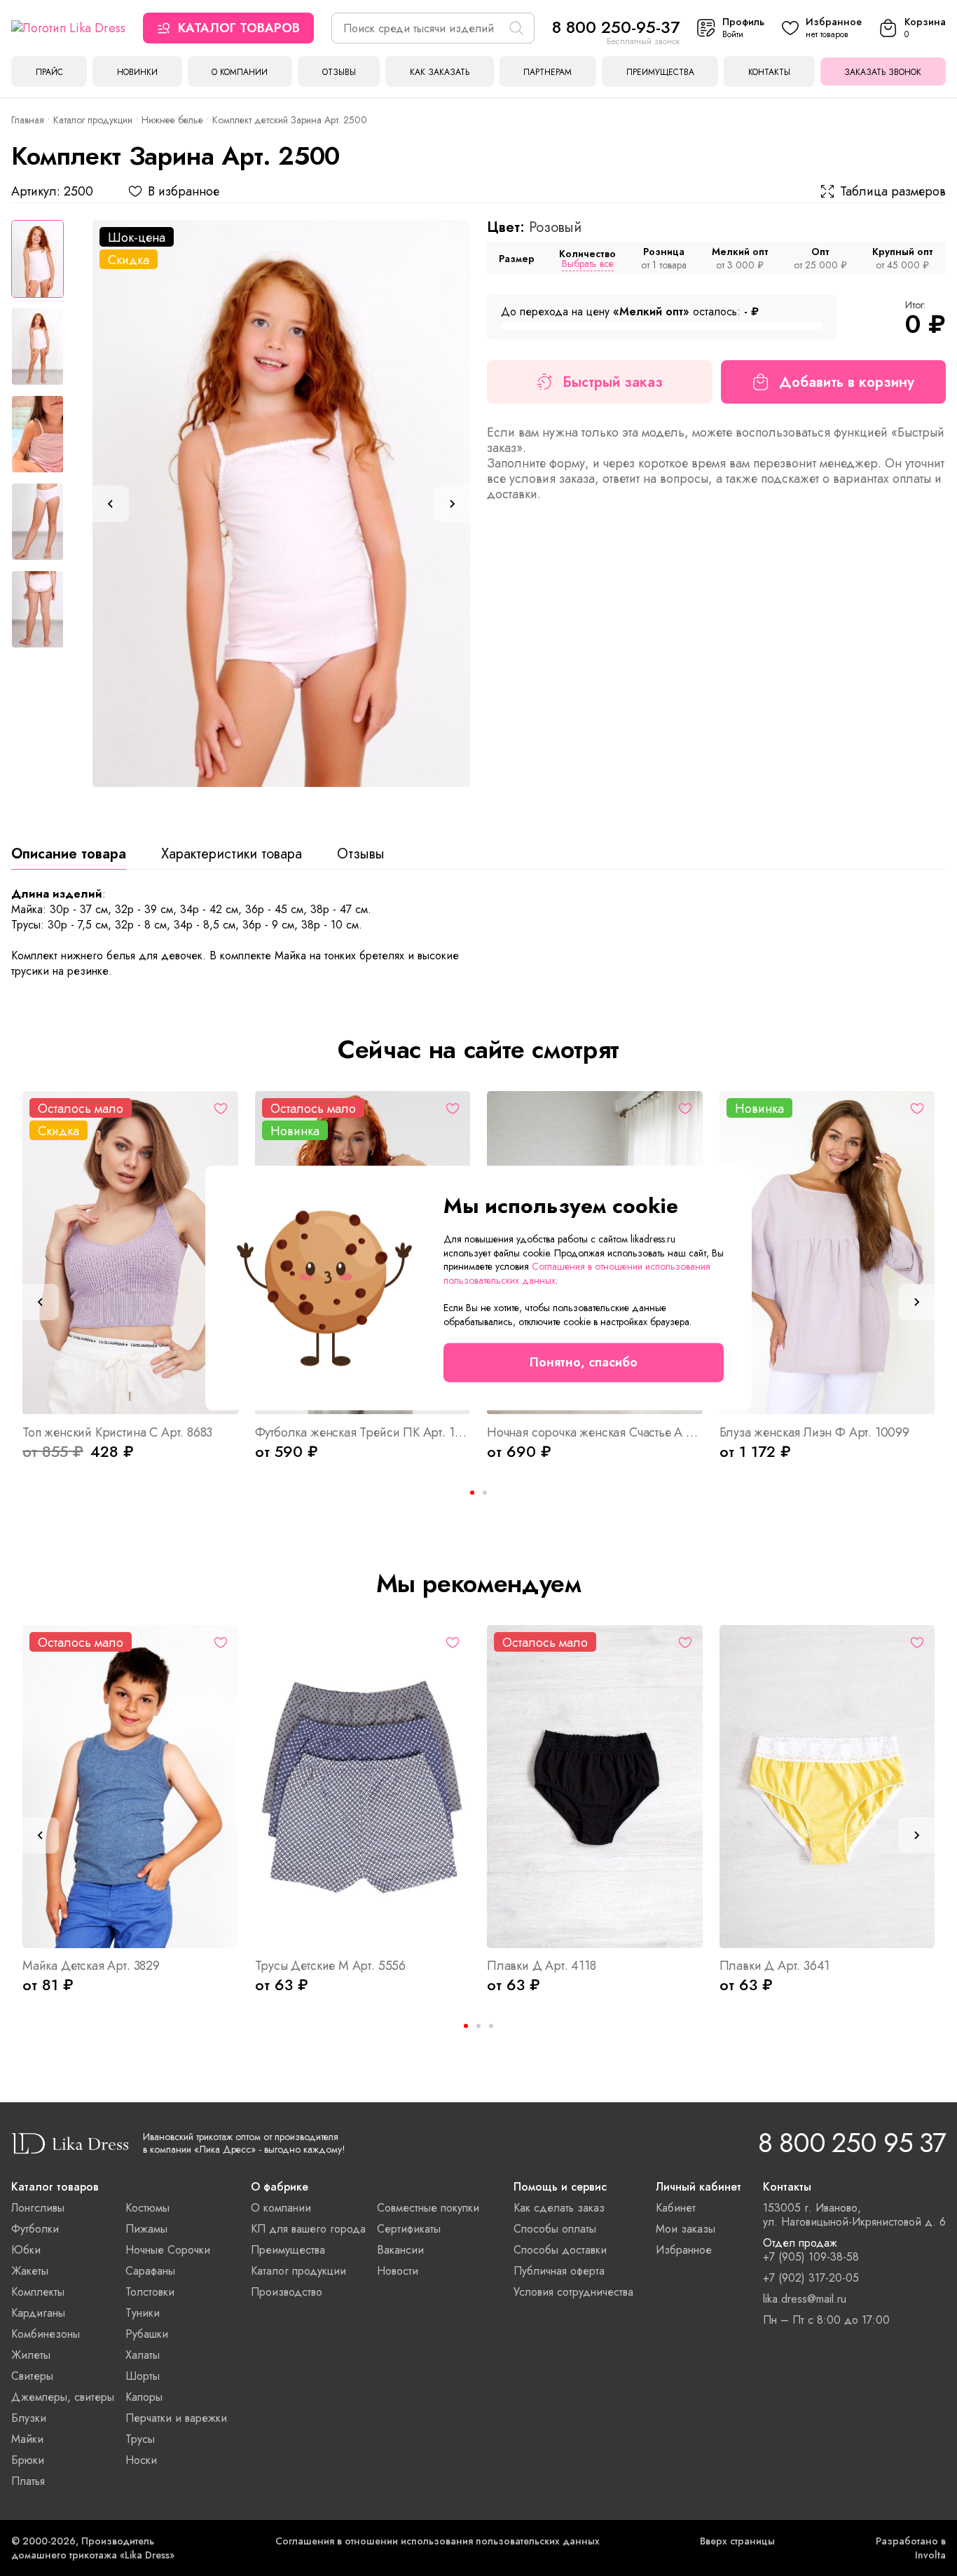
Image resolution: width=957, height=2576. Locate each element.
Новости (398, 2271)
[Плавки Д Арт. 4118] (595, 1787)
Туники (143, 2313)
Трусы (140, 2439)
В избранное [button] (184, 191)
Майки (27, 2439)
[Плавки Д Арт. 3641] (827, 1787)
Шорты (143, 2376)
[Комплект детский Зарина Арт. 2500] (281, 503)
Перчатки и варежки (176, 2418)
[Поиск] (516, 28)
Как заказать (440, 72)
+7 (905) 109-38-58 (811, 2257)
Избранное (684, 2250)
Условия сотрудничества (573, 2292)
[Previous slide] (111, 504)
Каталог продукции (93, 120)
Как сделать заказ (559, 2208)
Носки (141, 2460)
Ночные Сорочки (168, 2250)
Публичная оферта (559, 2271)
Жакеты (30, 2271)
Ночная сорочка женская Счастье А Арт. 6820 (595, 1432)
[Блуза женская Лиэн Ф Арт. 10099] (827, 1253)
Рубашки (147, 2334)
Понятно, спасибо (584, 1363)
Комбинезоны (46, 2334)
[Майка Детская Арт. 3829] (130, 1787)
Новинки (137, 72)
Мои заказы (686, 2229)
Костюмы (147, 2208)
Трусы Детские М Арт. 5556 (331, 1966)
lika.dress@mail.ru (805, 2299)
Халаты (143, 2355)
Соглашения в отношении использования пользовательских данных (438, 2541)
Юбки (26, 2250)
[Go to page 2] (485, 1493)
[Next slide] (452, 504)
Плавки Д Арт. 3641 (775, 1966)
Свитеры (32, 2376)
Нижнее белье (172, 120)
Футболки (35, 2229)
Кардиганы (38, 2313)
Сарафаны (150, 2271)
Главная (28, 120)
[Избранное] (221, 1109)
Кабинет (676, 2208)
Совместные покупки (428, 2208)
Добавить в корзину (847, 382)
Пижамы (146, 2229)
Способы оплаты (555, 2229)
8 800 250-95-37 (616, 27)
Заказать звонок (883, 72)
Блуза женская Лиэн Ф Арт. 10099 (814, 1432)
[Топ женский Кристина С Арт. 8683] (130, 1253)
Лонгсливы (38, 2208)
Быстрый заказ (613, 382)
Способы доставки (560, 2250)
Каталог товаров (239, 28)
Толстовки (150, 2292)
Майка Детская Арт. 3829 (91, 1966)
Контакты (769, 72)
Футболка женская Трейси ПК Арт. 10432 (363, 1432)
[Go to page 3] (491, 2026)
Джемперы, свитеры (63, 2397)
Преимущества (660, 72)
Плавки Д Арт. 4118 (542, 1966)
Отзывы (339, 72)
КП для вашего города (308, 2229)
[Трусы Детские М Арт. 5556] (363, 1787)
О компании (240, 72)
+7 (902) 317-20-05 (811, 2278)
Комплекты (38, 2292)
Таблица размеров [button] (893, 191)
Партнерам (548, 72)
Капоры (144, 2397)
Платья (28, 2481)
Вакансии (400, 2250)
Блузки (29, 2418)
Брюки (28, 2460)
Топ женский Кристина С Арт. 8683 (117, 1432)
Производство (287, 2292)
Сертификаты (409, 2229)
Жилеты (31, 2355)
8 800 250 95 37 (852, 2143)
